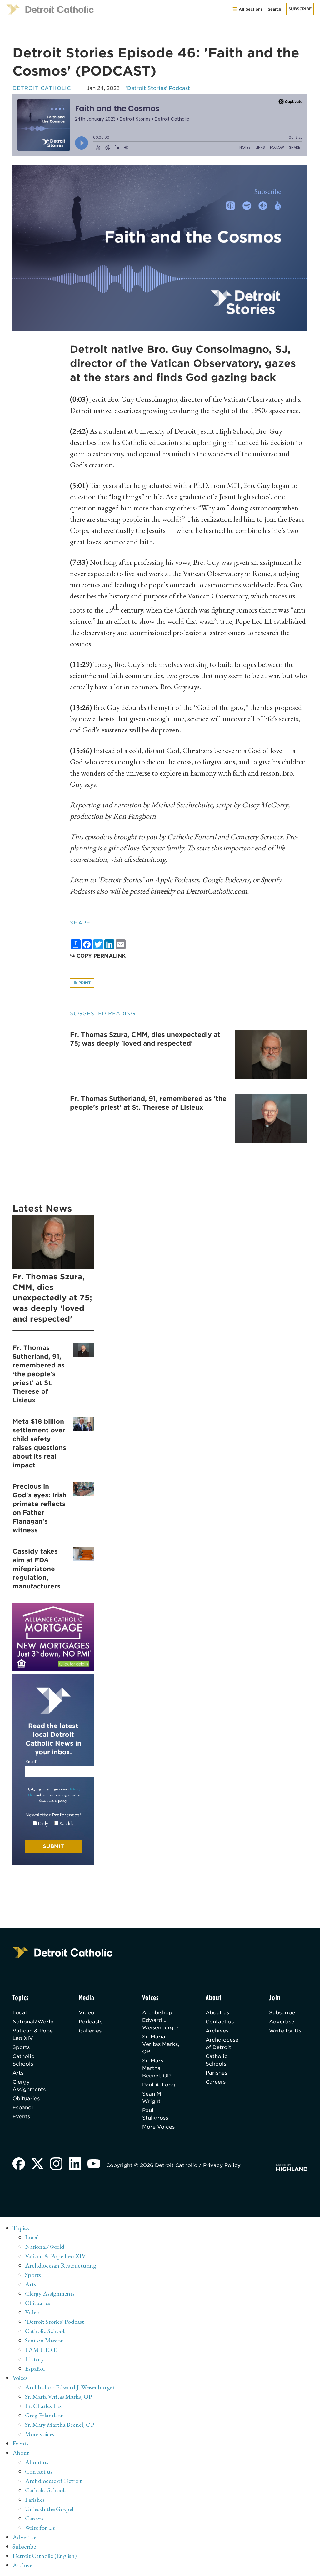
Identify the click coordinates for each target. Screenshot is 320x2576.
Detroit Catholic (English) (45, 2556)
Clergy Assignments (29, 2086)
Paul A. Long (159, 2085)
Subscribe (300, 9)
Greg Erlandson (45, 2415)
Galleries (90, 2031)
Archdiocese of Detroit (222, 2044)
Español (23, 2108)
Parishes (216, 2073)
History (35, 2359)
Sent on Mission (45, 2340)
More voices (40, 2434)
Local (20, 2013)
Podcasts (91, 2022)
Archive (22, 2565)
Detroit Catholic (42, 88)
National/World (33, 2022)
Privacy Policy (222, 2165)
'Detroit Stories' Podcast (55, 2322)
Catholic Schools (23, 2060)
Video (87, 2013)
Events (21, 2117)
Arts (18, 2073)
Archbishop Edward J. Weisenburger (160, 2020)
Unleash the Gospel (49, 2509)
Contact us (220, 2022)
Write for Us (285, 2031)
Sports (21, 2047)
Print (84, 983)
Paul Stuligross (155, 2114)
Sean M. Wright (152, 2098)
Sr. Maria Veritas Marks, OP (161, 2044)
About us (217, 2013)
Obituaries (26, 2098)
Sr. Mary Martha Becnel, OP (156, 2068)
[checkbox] (53, 1824)
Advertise (282, 2022)
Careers (216, 2082)
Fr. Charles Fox (43, 2406)
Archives (217, 2031)
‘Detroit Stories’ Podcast (158, 88)
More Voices (158, 2127)
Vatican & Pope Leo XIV (33, 2034)
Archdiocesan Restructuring (61, 2265)
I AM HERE (41, 2350)
